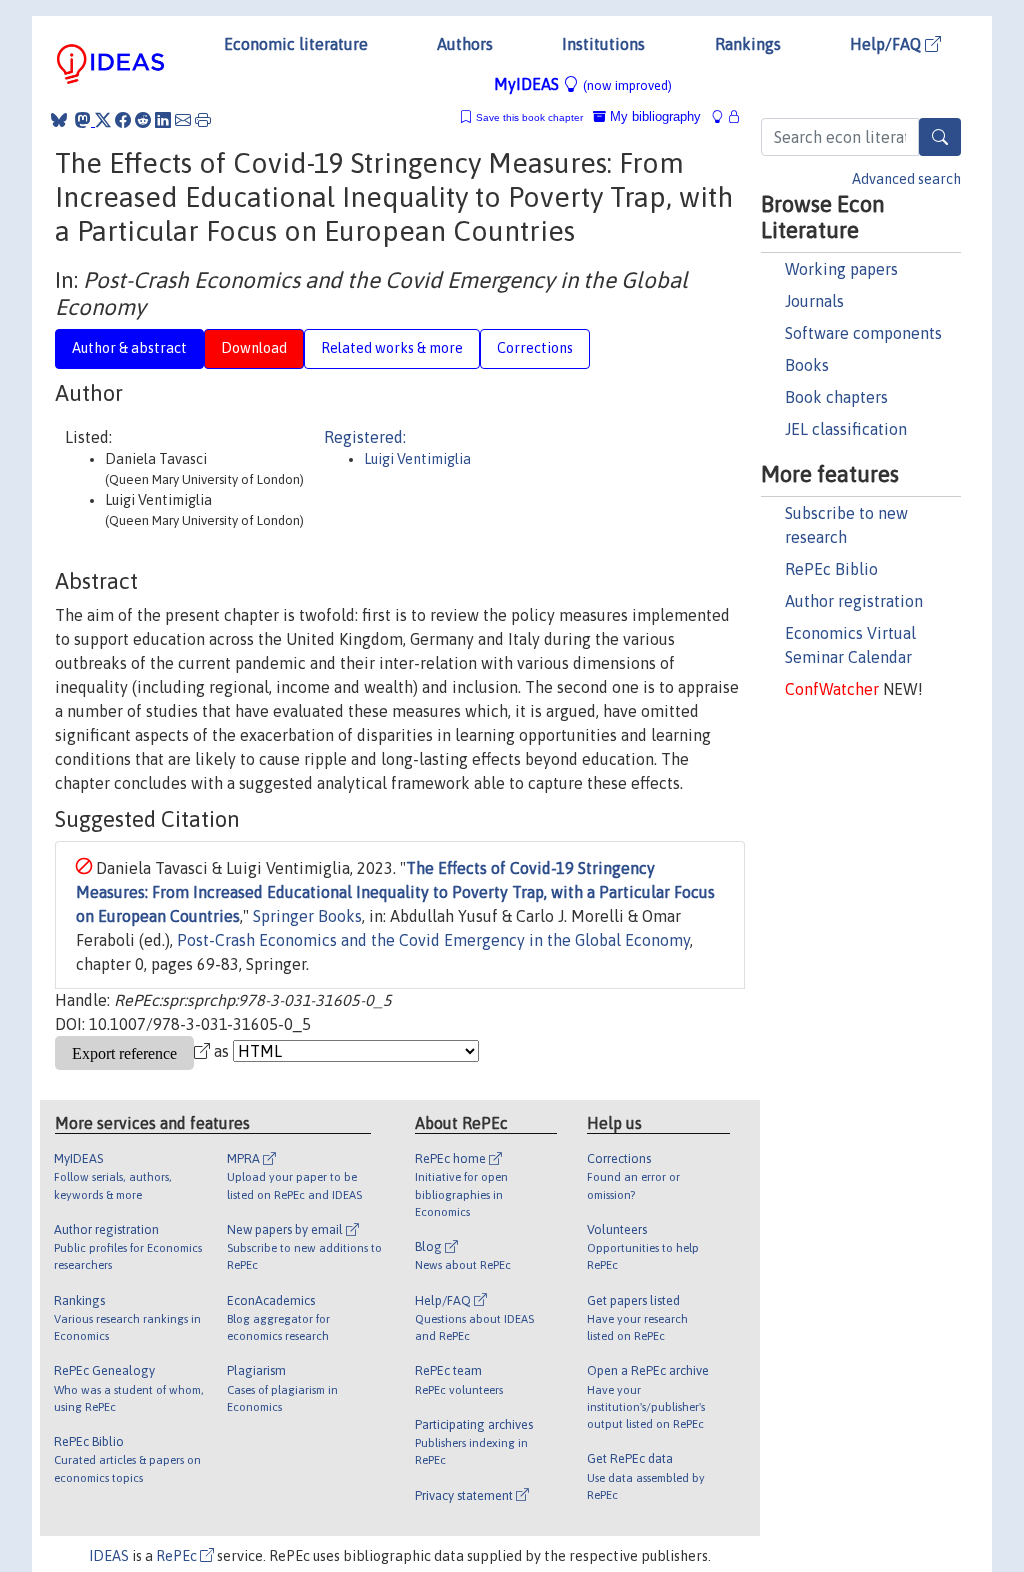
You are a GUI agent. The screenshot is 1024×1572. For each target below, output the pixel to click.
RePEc (178, 1556)
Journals (814, 301)
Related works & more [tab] (392, 348)
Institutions (603, 44)
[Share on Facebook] (123, 120)
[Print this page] (203, 120)
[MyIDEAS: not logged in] (723, 116)
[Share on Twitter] (103, 120)
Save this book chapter (529, 117)
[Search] (940, 137)
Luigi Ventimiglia (417, 459)
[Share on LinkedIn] (163, 120)
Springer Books (307, 916)
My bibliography (653, 116)
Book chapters (836, 397)
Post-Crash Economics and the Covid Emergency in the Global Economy (433, 940)
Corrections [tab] (535, 348)
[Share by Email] (183, 120)
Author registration (854, 601)
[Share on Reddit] (143, 120)
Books (807, 365)
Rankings (748, 44)
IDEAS (109, 1556)
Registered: (365, 437)
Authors (465, 44)
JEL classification (846, 429)
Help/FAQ (887, 44)
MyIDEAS (583, 84)
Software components (863, 333)
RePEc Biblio (831, 569)
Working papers (841, 269)
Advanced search (906, 179)
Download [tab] (254, 348)
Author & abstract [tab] (129, 348)
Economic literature (296, 44)
